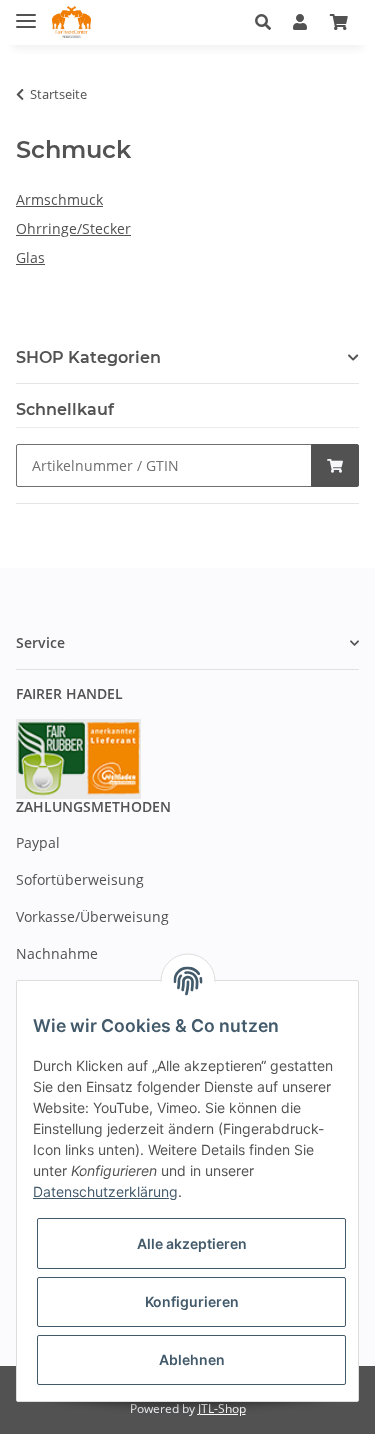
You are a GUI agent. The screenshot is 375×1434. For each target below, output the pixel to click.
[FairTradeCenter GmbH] (71, 22)
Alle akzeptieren (192, 1243)
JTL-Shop (222, 1408)
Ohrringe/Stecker (73, 228)
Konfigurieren (192, 1301)
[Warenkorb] (339, 22)
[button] (268, 22)
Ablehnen (192, 1359)
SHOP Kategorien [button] (88, 357)
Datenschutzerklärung (105, 1191)
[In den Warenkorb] (335, 465)
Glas (30, 257)
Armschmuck (59, 199)
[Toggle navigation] (26, 12)
